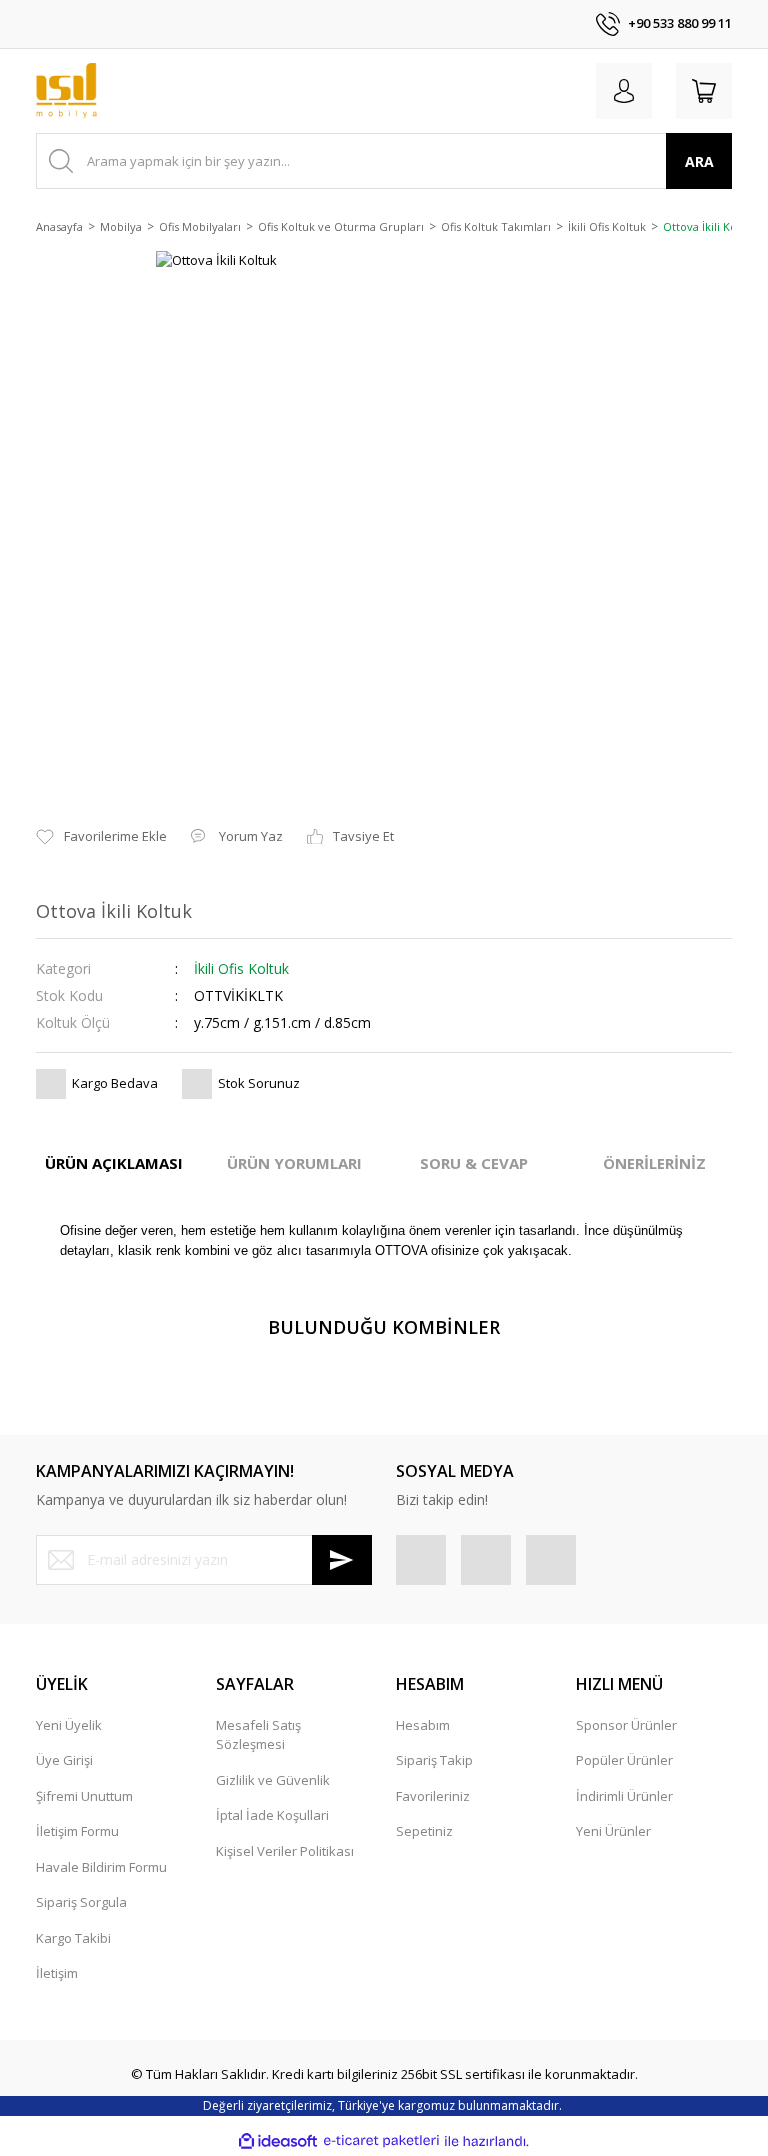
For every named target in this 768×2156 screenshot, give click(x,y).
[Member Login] (624, 91)
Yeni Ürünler (613, 1831)
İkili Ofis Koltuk (241, 968)
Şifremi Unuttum (84, 1796)
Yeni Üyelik (69, 1725)
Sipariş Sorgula (81, 1902)
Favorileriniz (433, 1796)
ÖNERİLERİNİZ (654, 1163)
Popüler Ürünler (624, 1760)
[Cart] (704, 91)
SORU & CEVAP (474, 1163)
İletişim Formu (77, 1831)
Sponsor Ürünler (626, 1725)
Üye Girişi (64, 1760)
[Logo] (66, 91)
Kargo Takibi (73, 1938)
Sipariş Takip (434, 1760)
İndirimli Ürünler (624, 1796)
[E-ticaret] (381, 2141)
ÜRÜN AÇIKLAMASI (114, 1163)
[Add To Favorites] (101, 837)
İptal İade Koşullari (272, 1815)
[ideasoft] (278, 2141)
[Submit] (342, 1560)
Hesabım (423, 1725)
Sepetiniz (424, 1831)
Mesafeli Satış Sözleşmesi (258, 1735)
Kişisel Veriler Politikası (285, 1851)
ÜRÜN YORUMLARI (294, 1163)
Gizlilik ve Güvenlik (273, 1780)
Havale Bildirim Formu (101, 1867)
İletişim (57, 1973)
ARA (699, 161)
